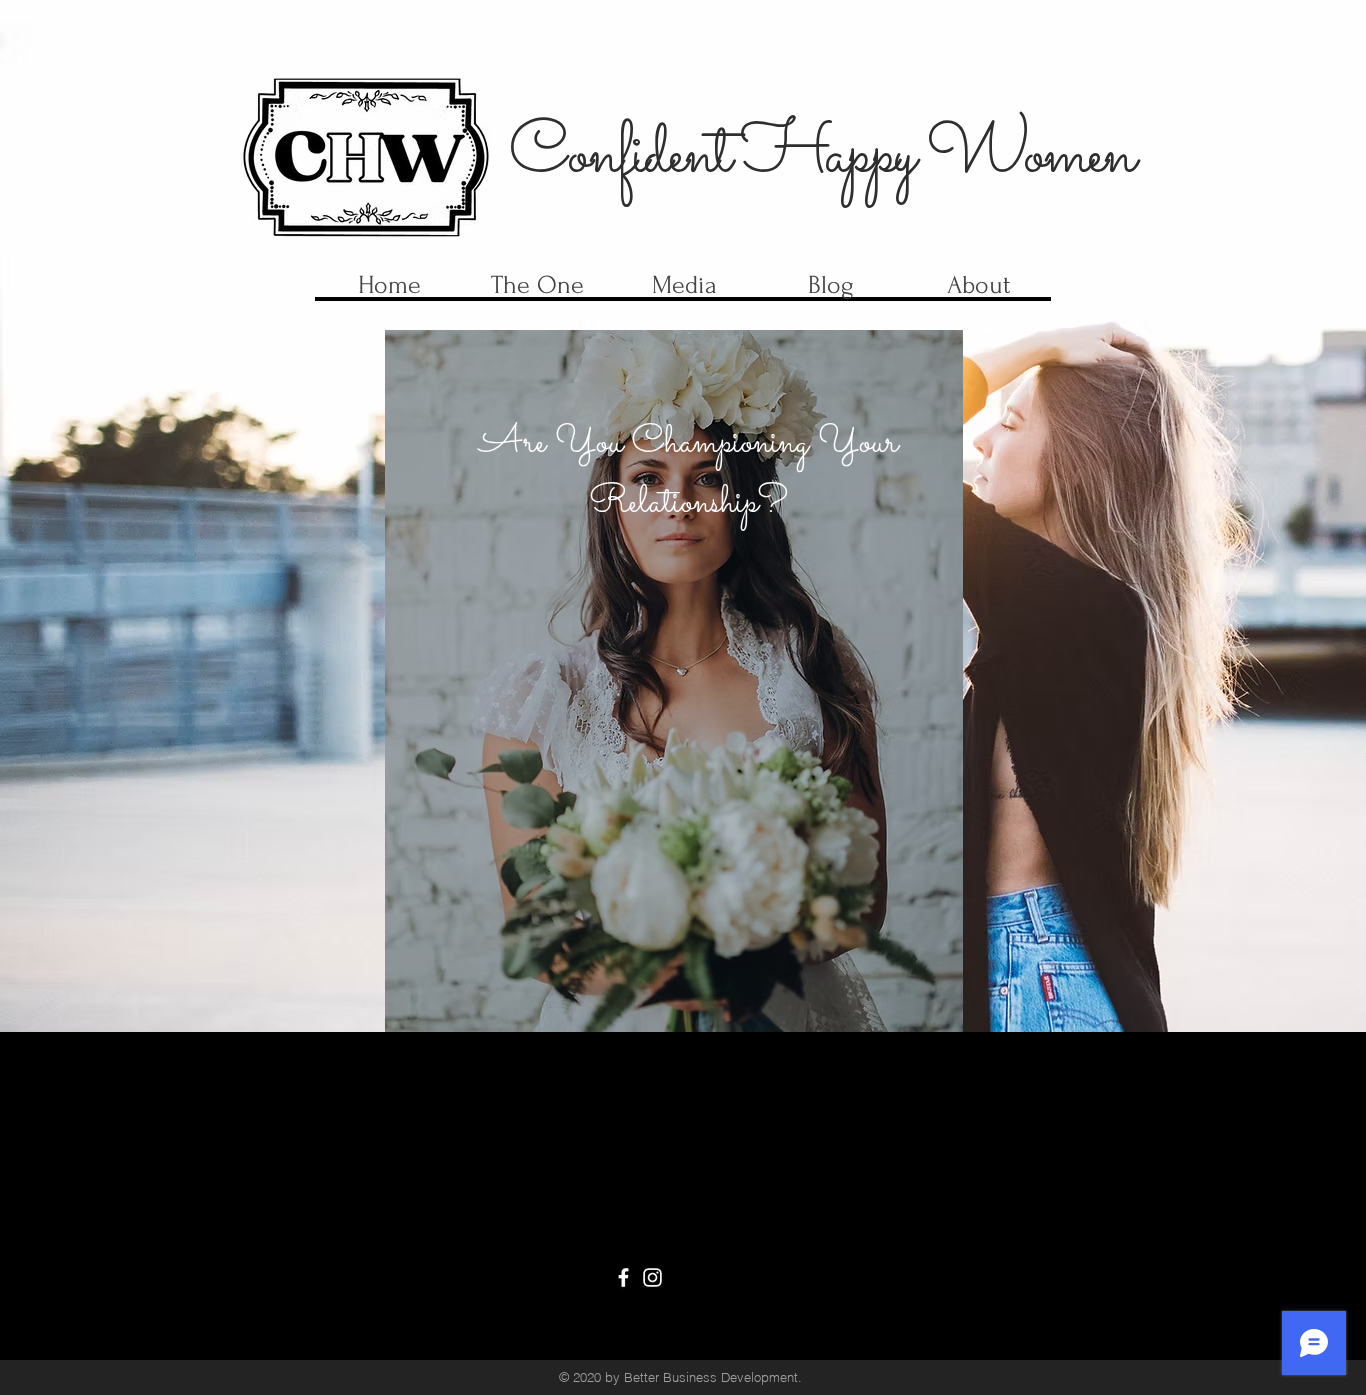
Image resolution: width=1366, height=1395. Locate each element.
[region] (674, 681)
